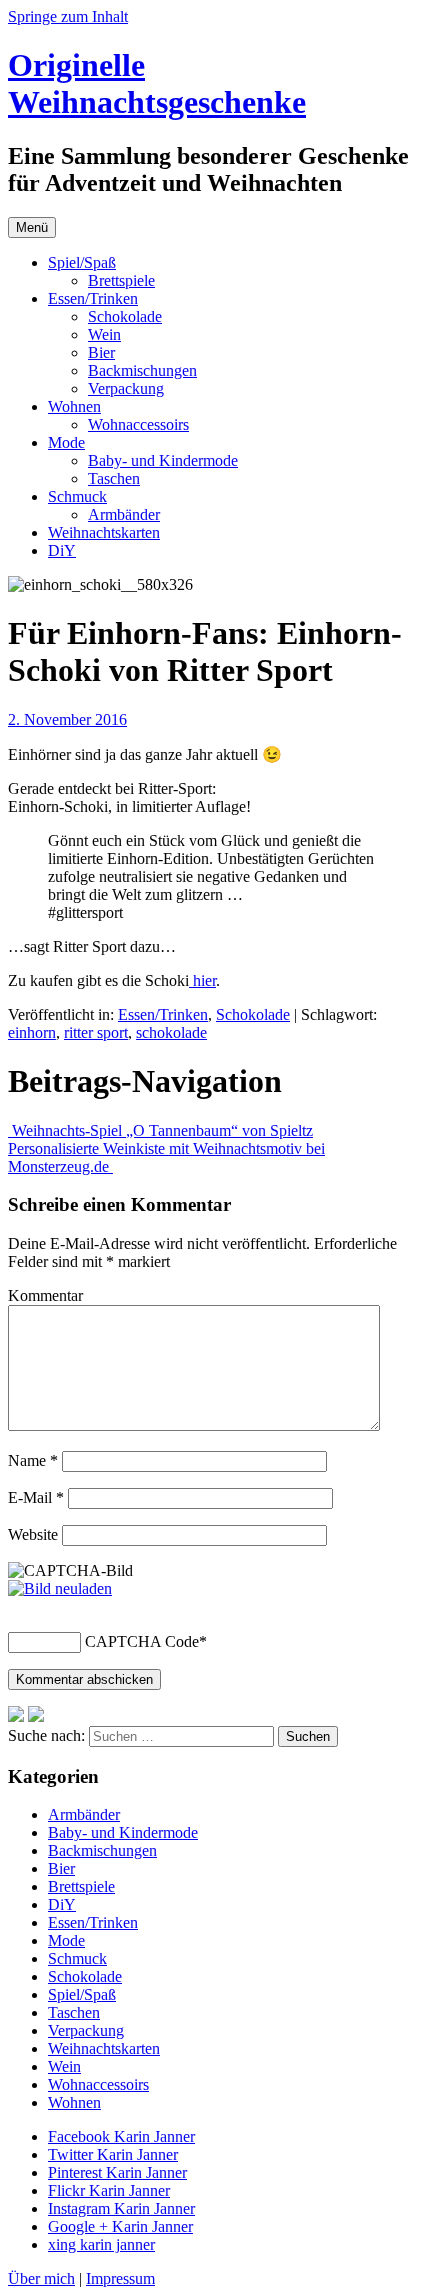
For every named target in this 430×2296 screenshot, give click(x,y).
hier (202, 980)
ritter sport (96, 1032)
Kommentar (45, 1295)
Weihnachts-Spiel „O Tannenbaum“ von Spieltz (160, 1130)
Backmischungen (142, 370)
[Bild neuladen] (60, 1588)
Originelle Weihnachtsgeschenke (157, 83)
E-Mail (36, 1497)
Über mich (41, 2278)
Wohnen (74, 406)
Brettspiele (121, 280)
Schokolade (125, 316)
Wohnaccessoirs (138, 424)
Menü (32, 227)
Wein (104, 334)
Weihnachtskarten (104, 532)
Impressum (120, 2278)
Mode (66, 442)
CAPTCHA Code (142, 1641)
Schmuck (77, 496)
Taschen (114, 478)
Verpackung (126, 388)
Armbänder (124, 514)
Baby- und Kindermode (163, 460)
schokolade (171, 1032)
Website (33, 1534)
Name (33, 1460)
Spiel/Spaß (82, 262)
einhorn (32, 1032)
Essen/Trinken (93, 298)
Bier (101, 352)
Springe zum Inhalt (68, 16)
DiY (62, 550)
